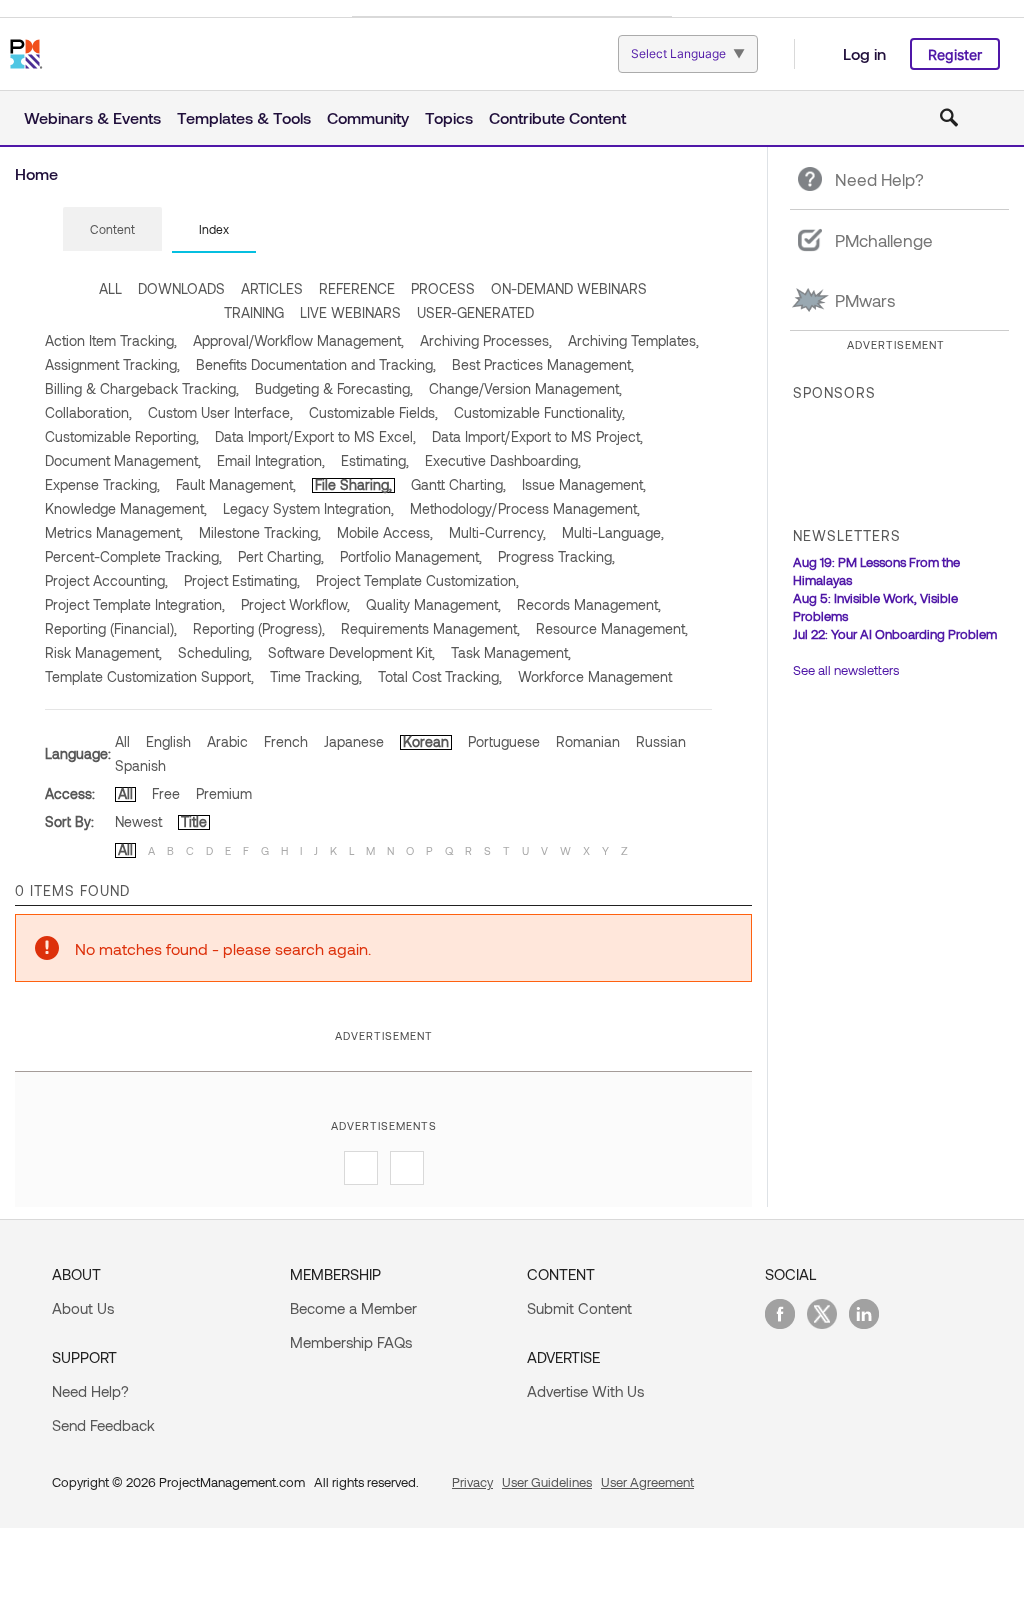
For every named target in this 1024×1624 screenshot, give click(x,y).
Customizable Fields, (373, 412)
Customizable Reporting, (122, 436)
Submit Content (579, 1308)
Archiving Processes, (486, 340)
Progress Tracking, (556, 556)
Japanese (354, 741)
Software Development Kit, (351, 652)
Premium (224, 793)
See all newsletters (846, 670)
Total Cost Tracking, (440, 676)
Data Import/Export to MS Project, (537, 436)
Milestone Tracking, (260, 532)
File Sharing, (353, 484)
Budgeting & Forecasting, (334, 388)
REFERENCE (357, 288)
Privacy (472, 1482)
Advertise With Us (585, 1391)
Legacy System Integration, (308, 508)
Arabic (227, 741)
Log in (864, 53)
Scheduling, (215, 652)
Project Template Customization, (417, 580)
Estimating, (375, 460)
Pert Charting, (281, 556)
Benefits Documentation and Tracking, (316, 364)
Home (36, 173)
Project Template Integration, (135, 604)
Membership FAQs (351, 1342)
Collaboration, (88, 412)
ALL (110, 288)
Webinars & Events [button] (92, 117)
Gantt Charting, (458, 484)
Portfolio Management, (411, 556)
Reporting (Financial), (111, 628)
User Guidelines (547, 1482)
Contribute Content (557, 117)
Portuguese (504, 741)
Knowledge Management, (126, 508)
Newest (138, 821)
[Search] (949, 118)
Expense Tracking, (102, 484)
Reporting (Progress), (259, 628)
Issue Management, (584, 484)
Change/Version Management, (525, 388)
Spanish (140, 765)
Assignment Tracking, (112, 364)
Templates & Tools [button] (244, 117)
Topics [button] (449, 117)
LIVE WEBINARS (350, 312)
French (286, 741)
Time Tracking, (316, 676)
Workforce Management (595, 676)
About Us (83, 1308)
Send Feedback (103, 1425)
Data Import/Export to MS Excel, (315, 436)
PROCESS (443, 288)
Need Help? (90, 1391)
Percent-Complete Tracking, (133, 556)
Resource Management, (612, 628)
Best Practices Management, (543, 364)
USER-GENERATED (475, 312)
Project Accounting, (106, 580)
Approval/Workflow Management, (298, 340)
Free (166, 793)
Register (955, 54)
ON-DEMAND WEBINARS (569, 288)
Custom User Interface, (220, 412)
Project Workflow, (295, 604)
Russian (661, 741)
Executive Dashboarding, (503, 460)
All (122, 741)
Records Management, (589, 604)
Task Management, (511, 652)
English (168, 741)
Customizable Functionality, (539, 412)
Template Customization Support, (149, 676)
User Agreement (647, 1482)
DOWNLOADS (181, 288)
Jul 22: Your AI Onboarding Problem (895, 634)
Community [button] (368, 117)
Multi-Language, (613, 532)
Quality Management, (433, 604)
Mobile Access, (385, 532)
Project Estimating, (242, 580)
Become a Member (353, 1308)
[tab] (112, 230)
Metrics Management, (114, 532)
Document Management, (123, 460)
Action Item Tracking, (111, 340)
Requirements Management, (430, 628)
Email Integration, (271, 460)
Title (194, 821)
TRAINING (254, 312)
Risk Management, (103, 652)
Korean (426, 741)
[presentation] (112, 229)
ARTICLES (272, 288)
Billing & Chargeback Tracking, (142, 388)
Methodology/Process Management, (525, 508)
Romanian (588, 741)
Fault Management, (236, 484)
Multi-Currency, (497, 532)
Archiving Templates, (633, 340)
